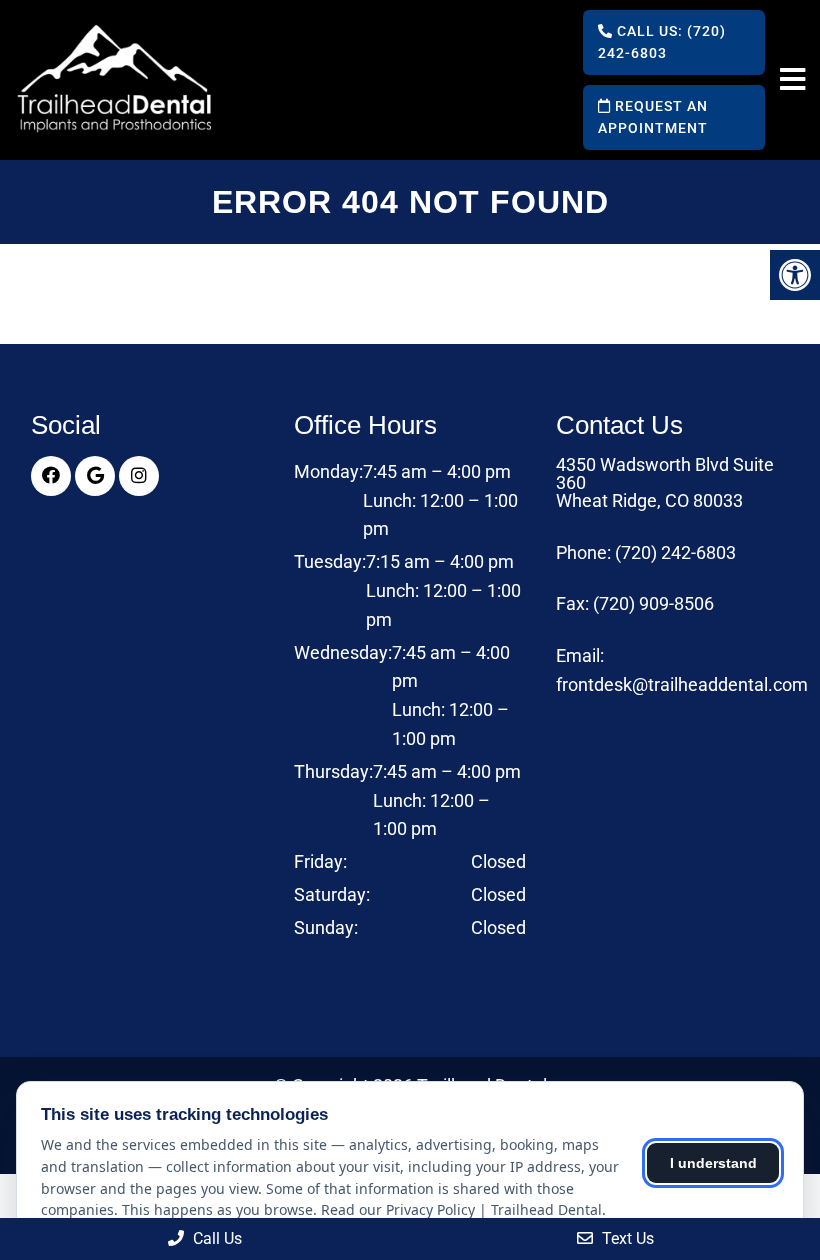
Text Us (626, 1238)
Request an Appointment (653, 117)
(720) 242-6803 (675, 553)
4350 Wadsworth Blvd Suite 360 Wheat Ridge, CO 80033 (665, 483)
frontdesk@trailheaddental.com (682, 685)
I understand (713, 1163)
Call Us (215, 1238)
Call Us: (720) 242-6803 (662, 42)
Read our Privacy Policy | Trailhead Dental (461, 1209)
